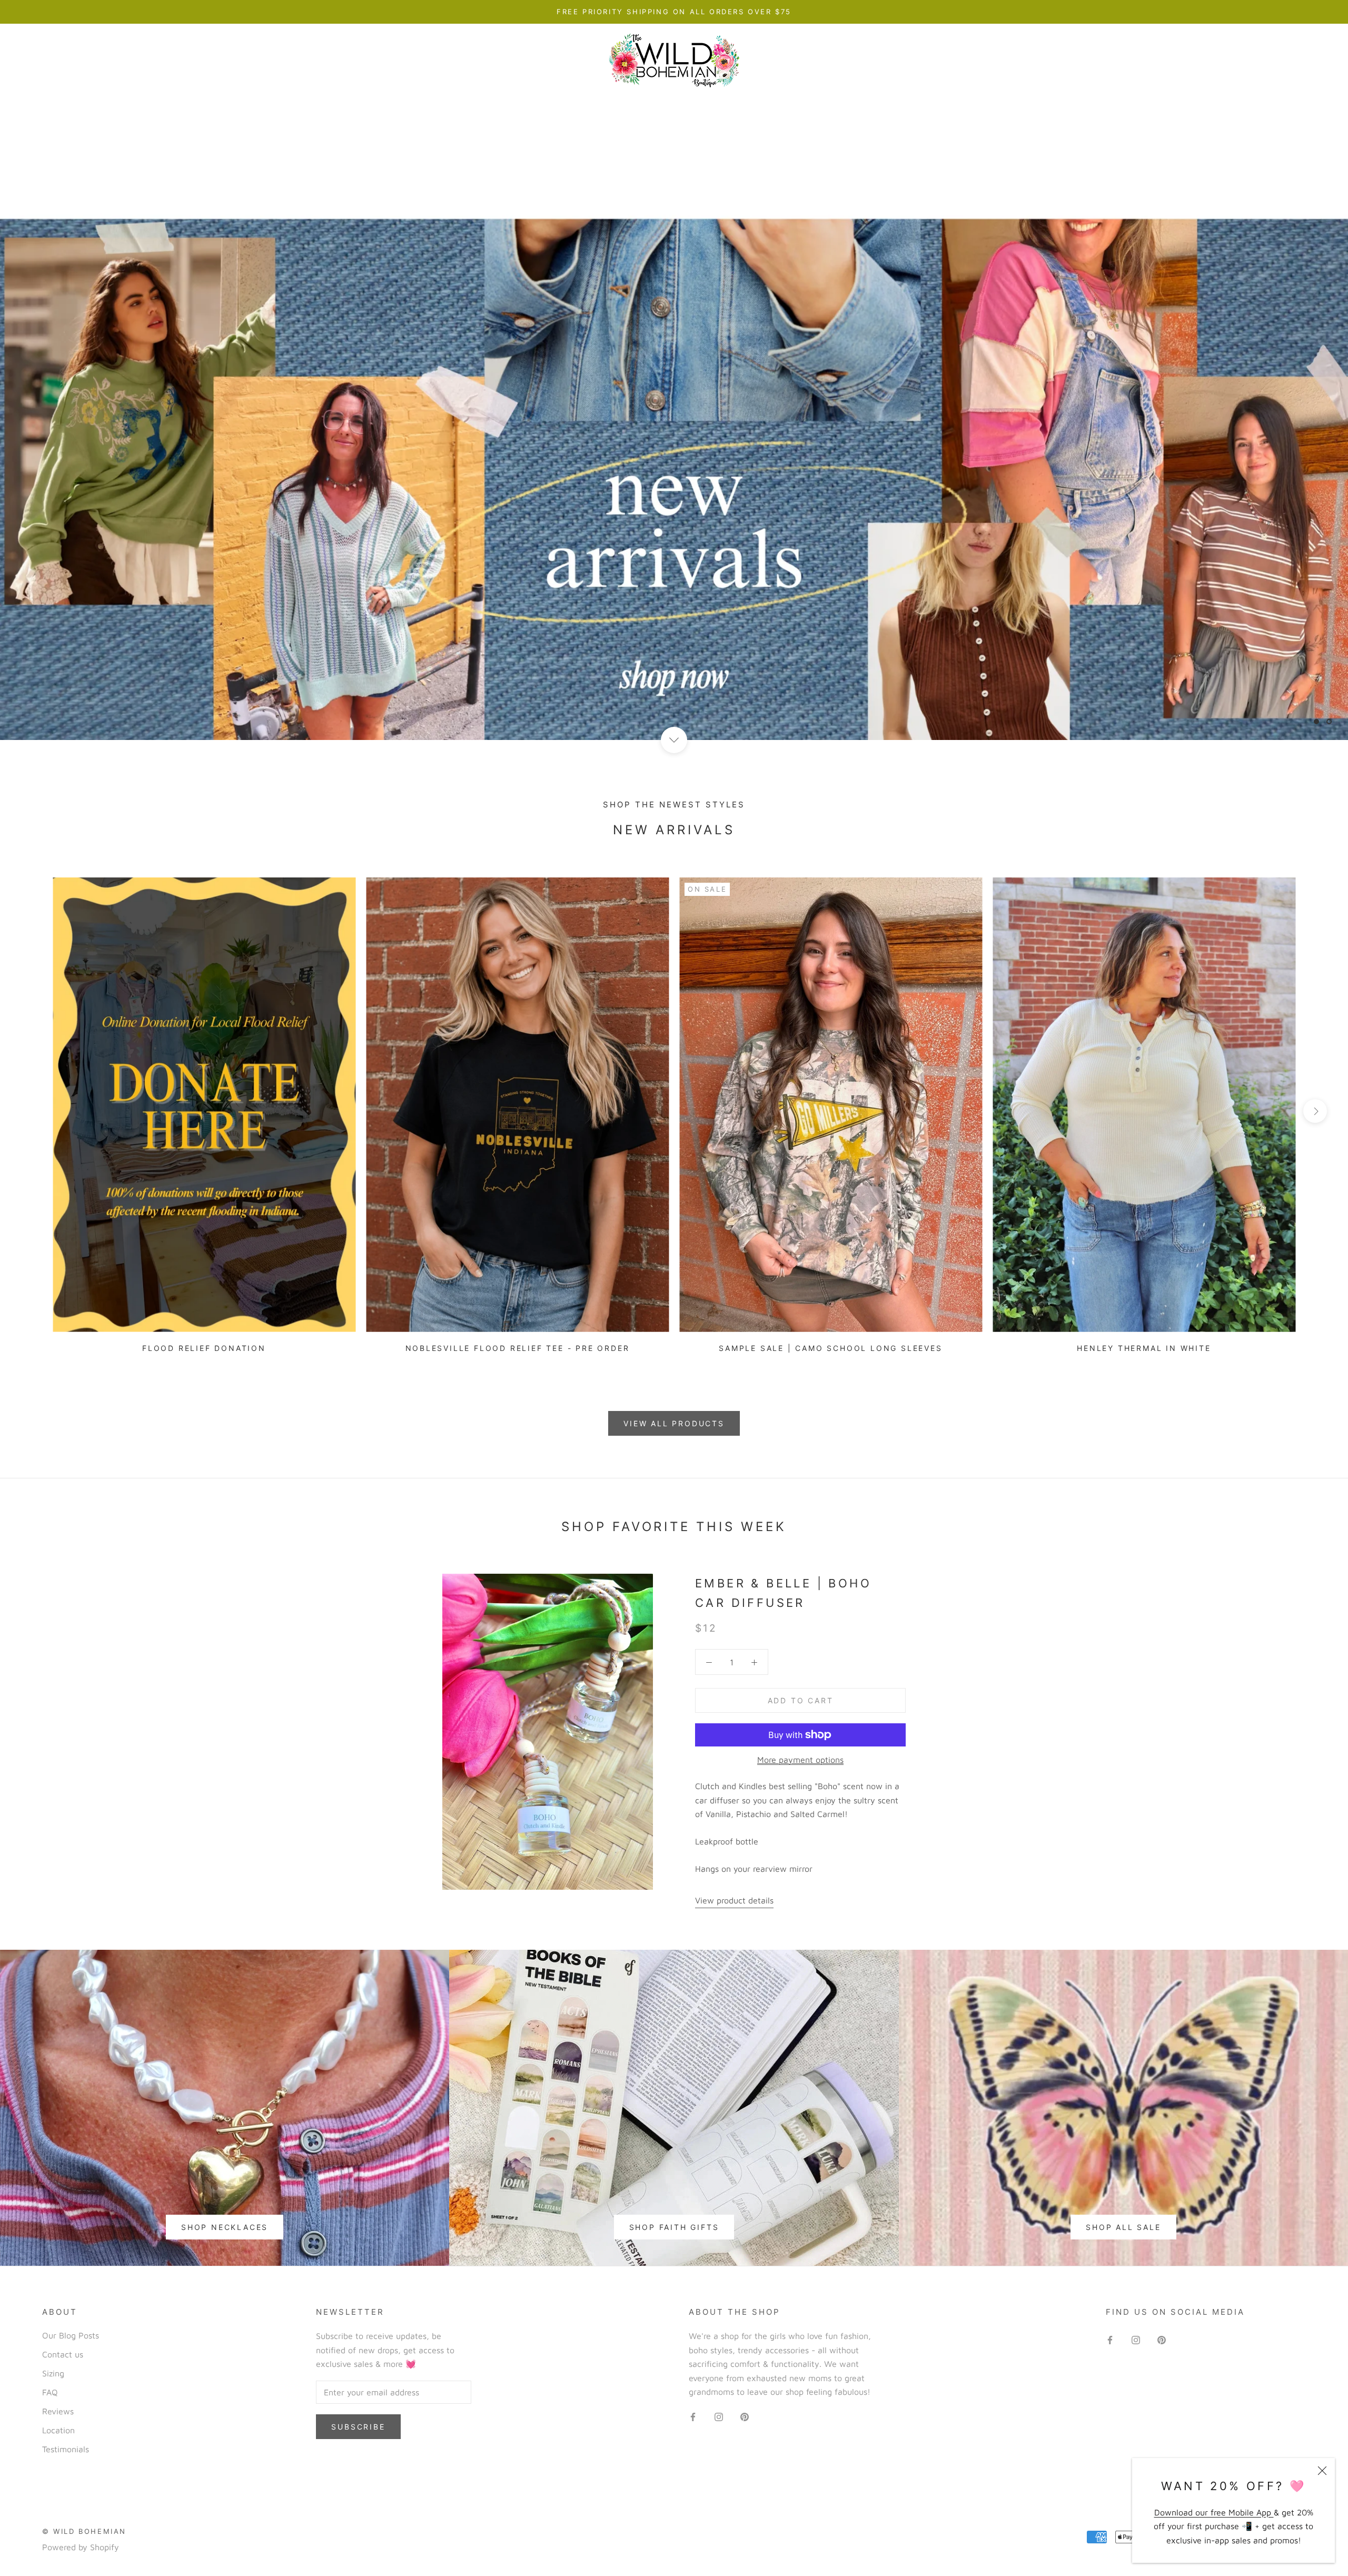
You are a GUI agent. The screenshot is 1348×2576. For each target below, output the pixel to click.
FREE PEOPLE (918, 106)
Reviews (58, 2411)
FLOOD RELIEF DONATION (204, 1348)
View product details (734, 1900)
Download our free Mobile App (1214, 2512)
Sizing (53, 2373)
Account (1186, 61)
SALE (988, 106)
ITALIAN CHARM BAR (567, 106)
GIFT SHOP (833, 106)
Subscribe (358, 2427)
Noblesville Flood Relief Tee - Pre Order (518, 1348)
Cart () (1299, 61)
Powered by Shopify (81, 2547)
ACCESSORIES (747, 106)
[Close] (1322, 2471)
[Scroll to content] (674, 740)
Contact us (63, 2354)
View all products (674, 1423)
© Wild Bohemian (84, 2531)
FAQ (50, 2392)
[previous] (33, 1111)
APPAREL (469, 106)
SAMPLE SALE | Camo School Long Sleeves (830, 1348)
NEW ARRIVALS (386, 106)
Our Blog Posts (71, 2335)
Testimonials (66, 2449)
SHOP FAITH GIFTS (674, 2227)
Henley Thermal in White (1144, 1348)
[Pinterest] (745, 2416)
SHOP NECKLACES (225, 2227)
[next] (1315, 1111)
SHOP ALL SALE (1123, 2227)
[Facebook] (693, 2416)
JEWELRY (665, 106)
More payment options (800, 1760)
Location (58, 2430)
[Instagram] (719, 2416)
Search (1240, 61)
